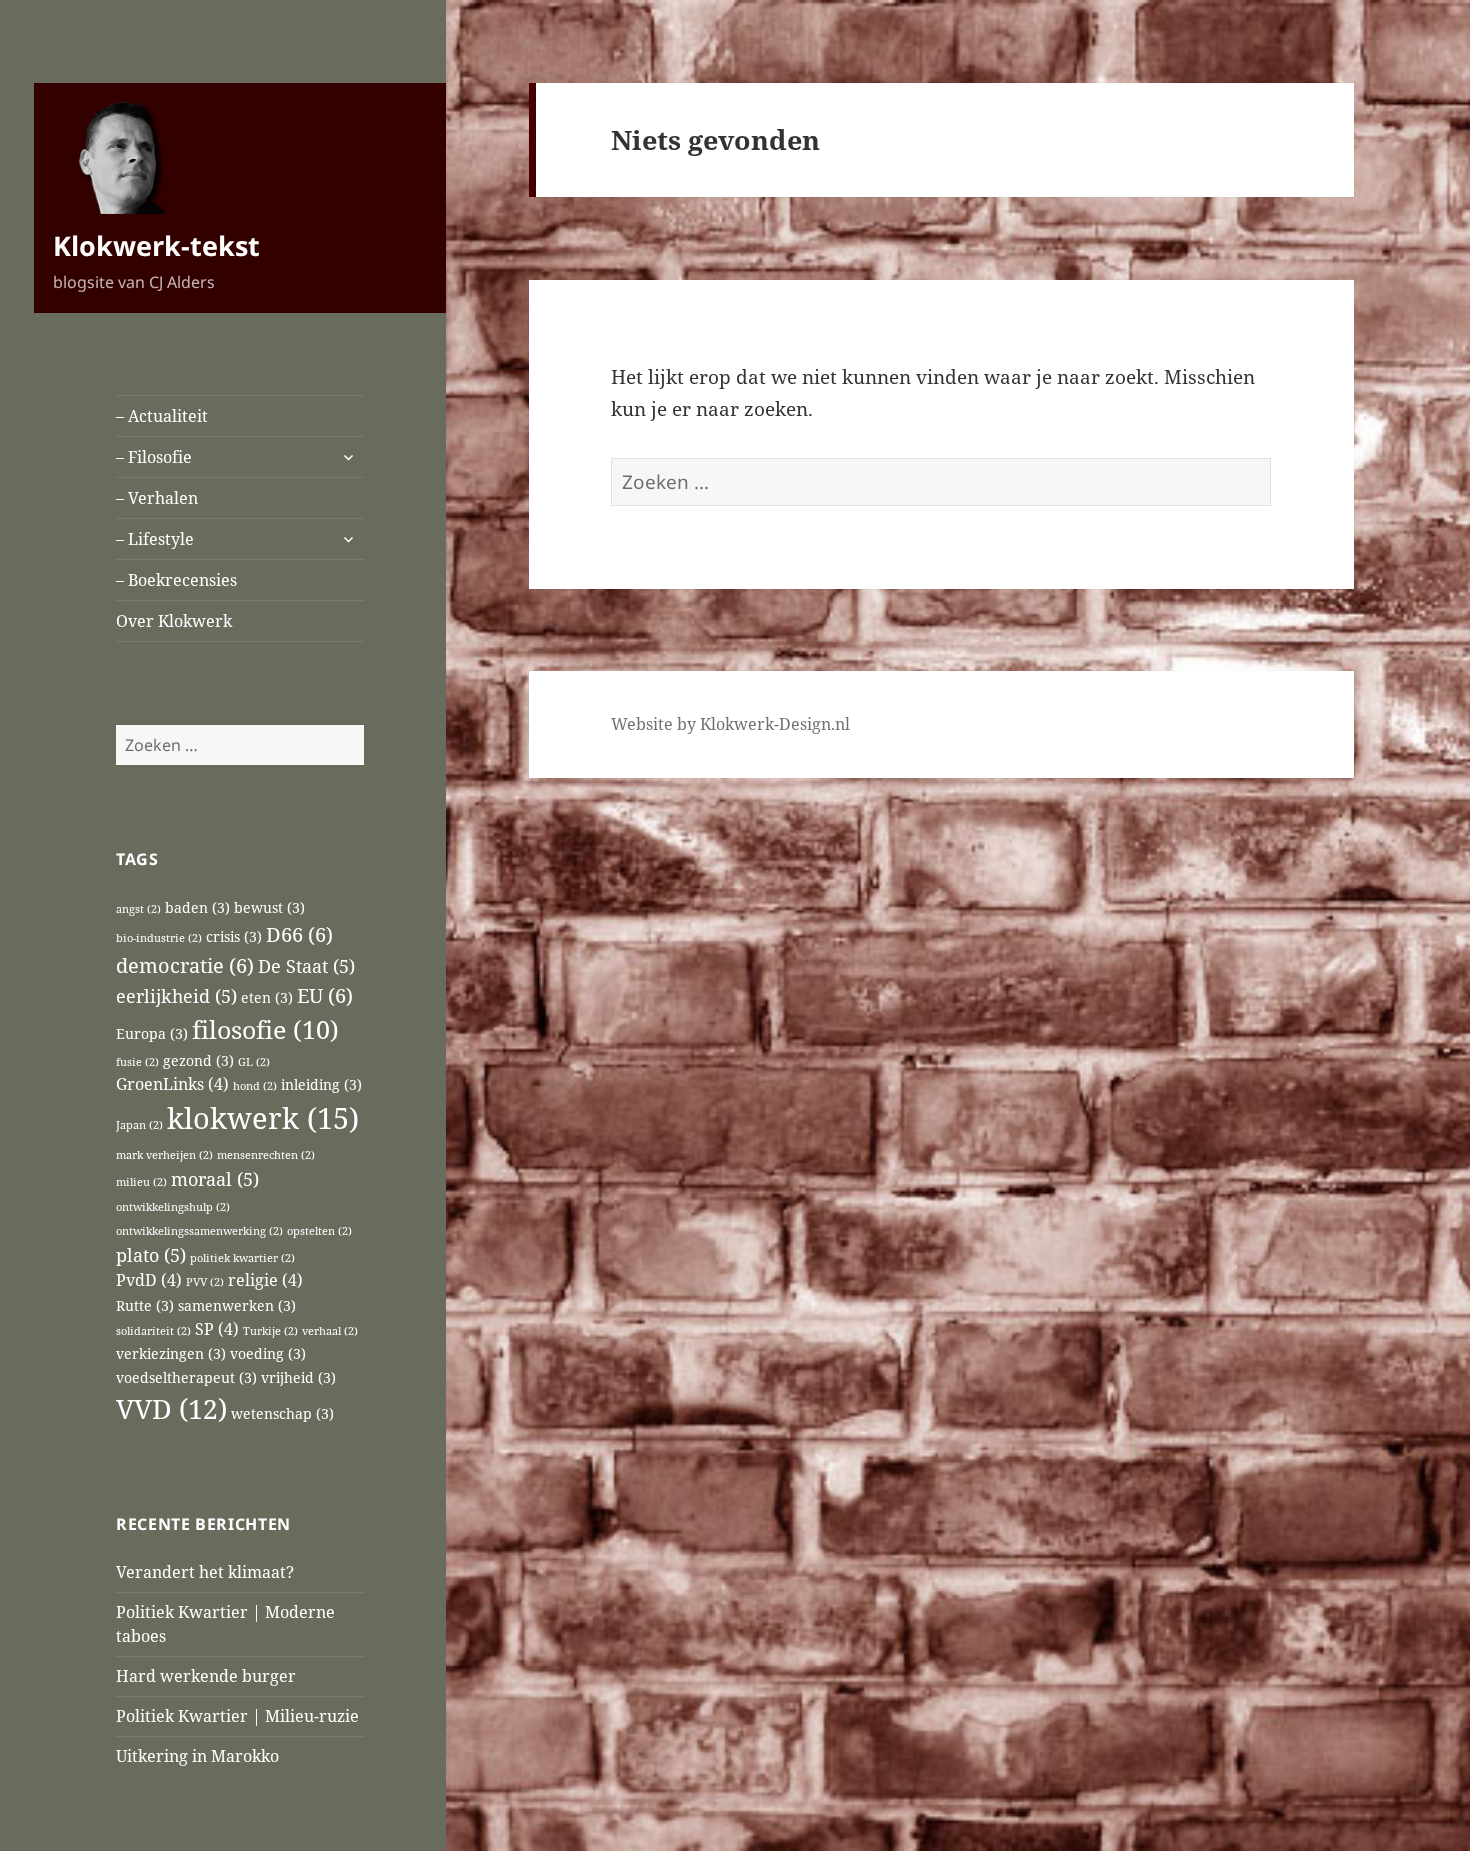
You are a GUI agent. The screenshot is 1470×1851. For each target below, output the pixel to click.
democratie (185, 965)
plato (151, 1254)
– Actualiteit (162, 416)
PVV (205, 1282)
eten (267, 997)
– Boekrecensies (176, 580)
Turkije (270, 1331)
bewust (269, 907)
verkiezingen (171, 1353)
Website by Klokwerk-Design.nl (730, 724)
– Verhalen (157, 498)
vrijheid (298, 1377)
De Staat (306, 965)
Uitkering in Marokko (197, 1756)
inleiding (321, 1084)
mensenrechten (266, 1155)
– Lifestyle (155, 539)
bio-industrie (159, 938)
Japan (139, 1125)
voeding (268, 1353)
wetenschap (282, 1413)
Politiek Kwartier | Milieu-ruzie (237, 1716)
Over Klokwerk (174, 621)
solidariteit (153, 1331)
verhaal (330, 1331)
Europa (152, 1033)
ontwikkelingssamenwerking (199, 1231)
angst (138, 909)
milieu (141, 1182)
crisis (234, 936)
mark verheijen (164, 1155)
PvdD (149, 1280)
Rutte (145, 1305)
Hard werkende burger (206, 1676)
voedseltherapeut (186, 1377)
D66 (299, 934)
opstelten (319, 1231)
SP (217, 1329)
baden (197, 907)
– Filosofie (154, 457)
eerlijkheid (176, 995)
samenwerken (237, 1305)
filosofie (265, 1029)
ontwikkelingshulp (173, 1207)
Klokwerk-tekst (156, 245)
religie (265, 1280)
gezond (198, 1060)
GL (254, 1062)
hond (255, 1086)
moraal (215, 1178)
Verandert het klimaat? (205, 1572)
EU (325, 995)
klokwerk (263, 1118)
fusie (137, 1062)
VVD (171, 1408)
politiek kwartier (242, 1258)
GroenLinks (172, 1084)
